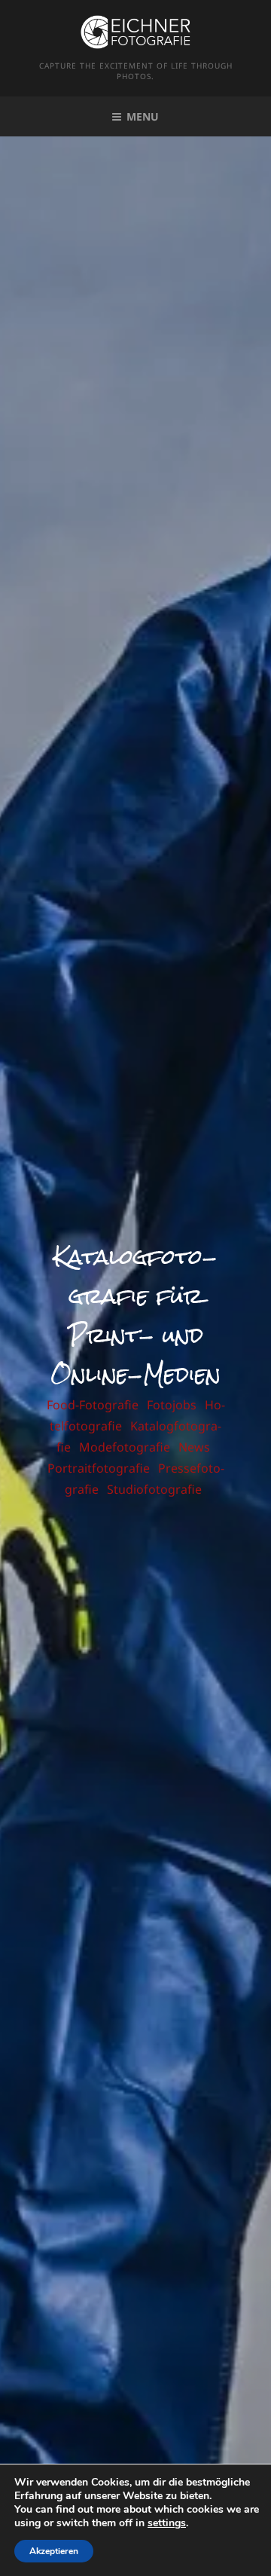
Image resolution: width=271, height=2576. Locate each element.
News (194, 1447)
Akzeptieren (54, 2551)
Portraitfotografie (99, 1468)
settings (167, 2523)
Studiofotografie (154, 1489)
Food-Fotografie (93, 1405)
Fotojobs (172, 1405)
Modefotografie (125, 1447)
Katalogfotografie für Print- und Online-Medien (135, 1316)
